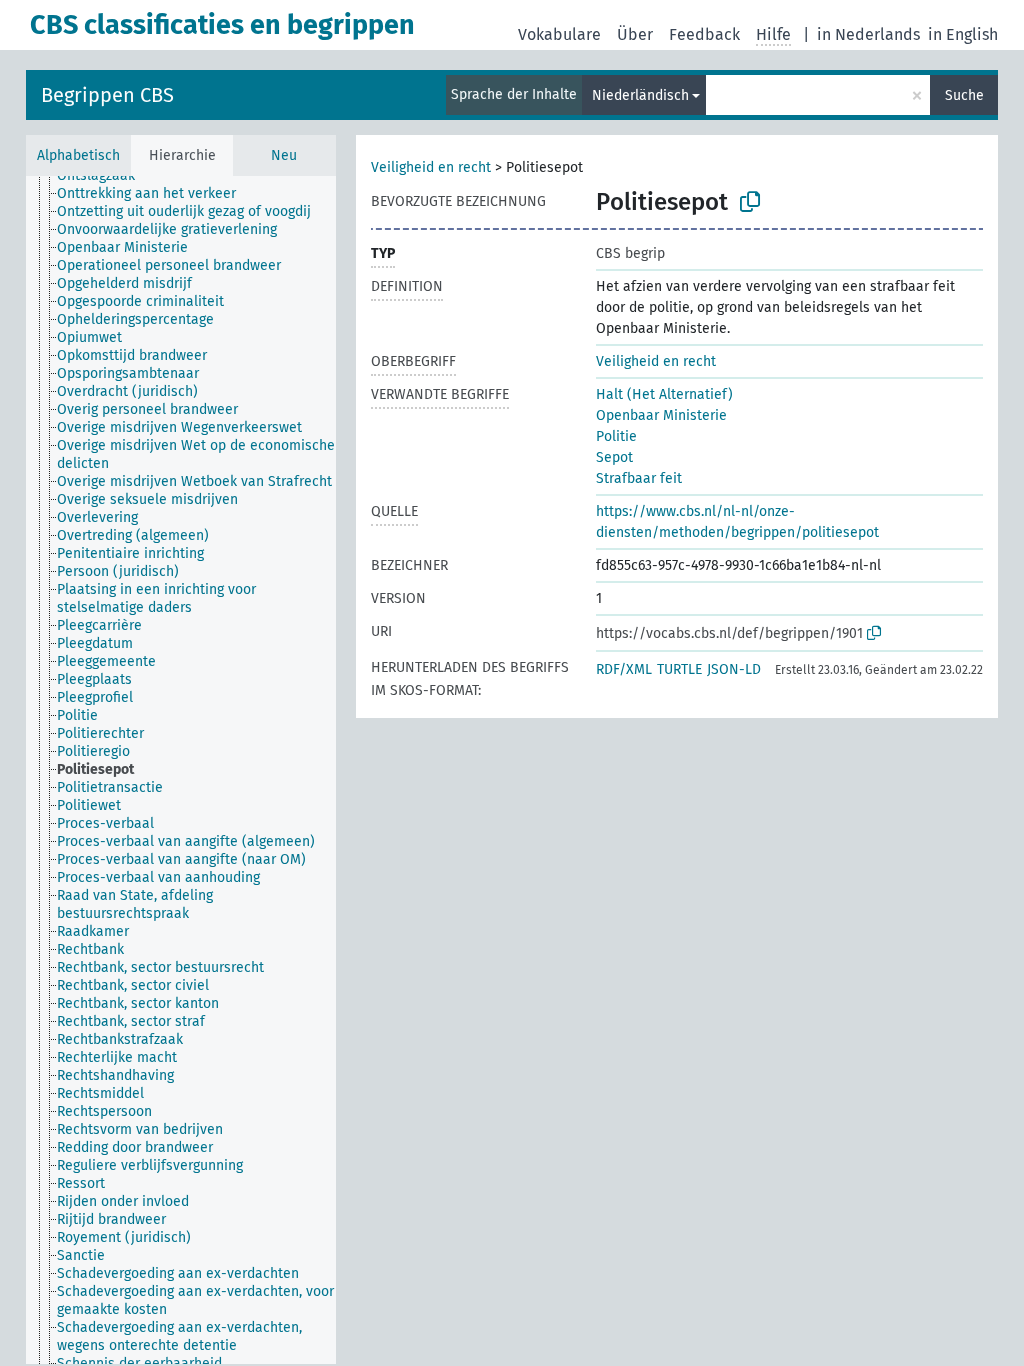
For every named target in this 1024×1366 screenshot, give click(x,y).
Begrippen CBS (107, 95)
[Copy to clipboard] (750, 202)
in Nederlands (868, 34)
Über (635, 34)
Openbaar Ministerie (661, 415)
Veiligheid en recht (431, 167)
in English (963, 34)
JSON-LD (734, 669)
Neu (284, 155)
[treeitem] (104, 176)
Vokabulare (559, 34)
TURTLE (679, 669)
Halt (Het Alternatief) (664, 394)
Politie (616, 436)
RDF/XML (624, 669)
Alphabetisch (78, 155)
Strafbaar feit (639, 478)
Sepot (614, 457)
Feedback (704, 34)
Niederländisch (640, 95)
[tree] (181, 770)
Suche (964, 95)
